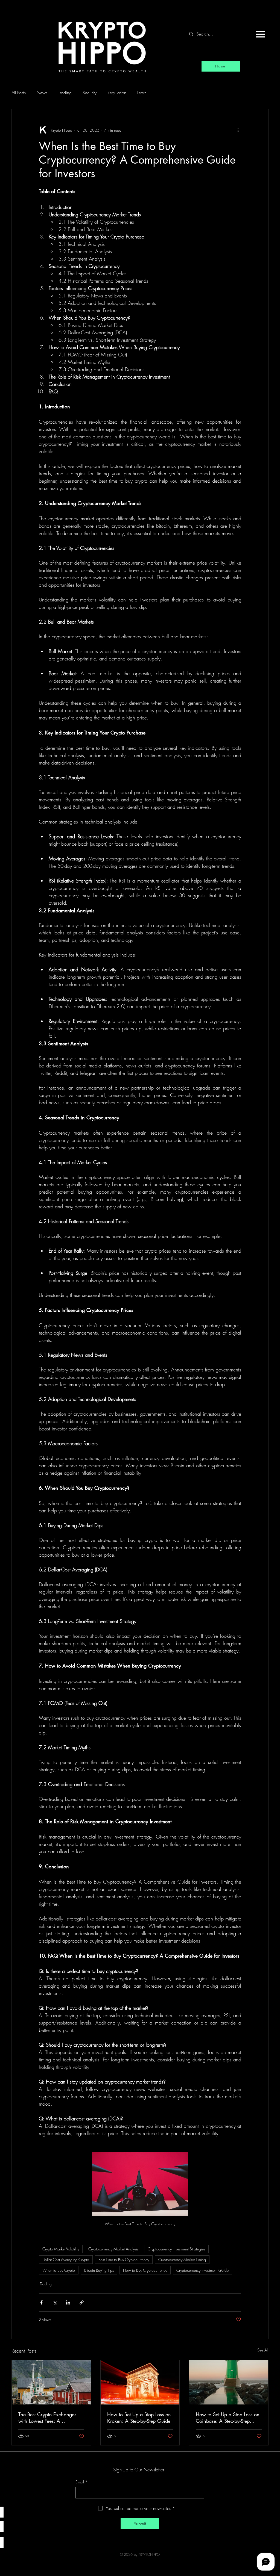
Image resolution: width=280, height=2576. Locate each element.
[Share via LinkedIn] (68, 2302)
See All (263, 2350)
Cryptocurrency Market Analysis (113, 2249)
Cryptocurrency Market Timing (182, 2260)
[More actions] (238, 130)
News (42, 93)
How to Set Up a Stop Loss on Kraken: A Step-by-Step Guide (139, 2418)
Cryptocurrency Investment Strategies (176, 2249)
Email (81, 2482)
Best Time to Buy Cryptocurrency (124, 2260)
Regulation (117, 93)
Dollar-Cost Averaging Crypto (66, 2260)
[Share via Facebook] (41, 2302)
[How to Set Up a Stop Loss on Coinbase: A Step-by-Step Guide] (229, 2382)
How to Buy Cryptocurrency (145, 2270)
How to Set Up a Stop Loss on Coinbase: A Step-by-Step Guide (228, 2418)
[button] (260, 34)
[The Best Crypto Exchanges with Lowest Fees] (51, 2382)
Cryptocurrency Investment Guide (202, 2270)
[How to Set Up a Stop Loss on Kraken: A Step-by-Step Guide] (140, 2382)
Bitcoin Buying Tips (99, 2270)
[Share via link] (82, 2302)
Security (90, 93)
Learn (142, 93)
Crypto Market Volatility (61, 2249)
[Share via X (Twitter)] (55, 2302)
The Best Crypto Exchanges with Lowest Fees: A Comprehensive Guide (47, 2418)
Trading (65, 93)
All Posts (19, 93)
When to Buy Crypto (59, 2270)
